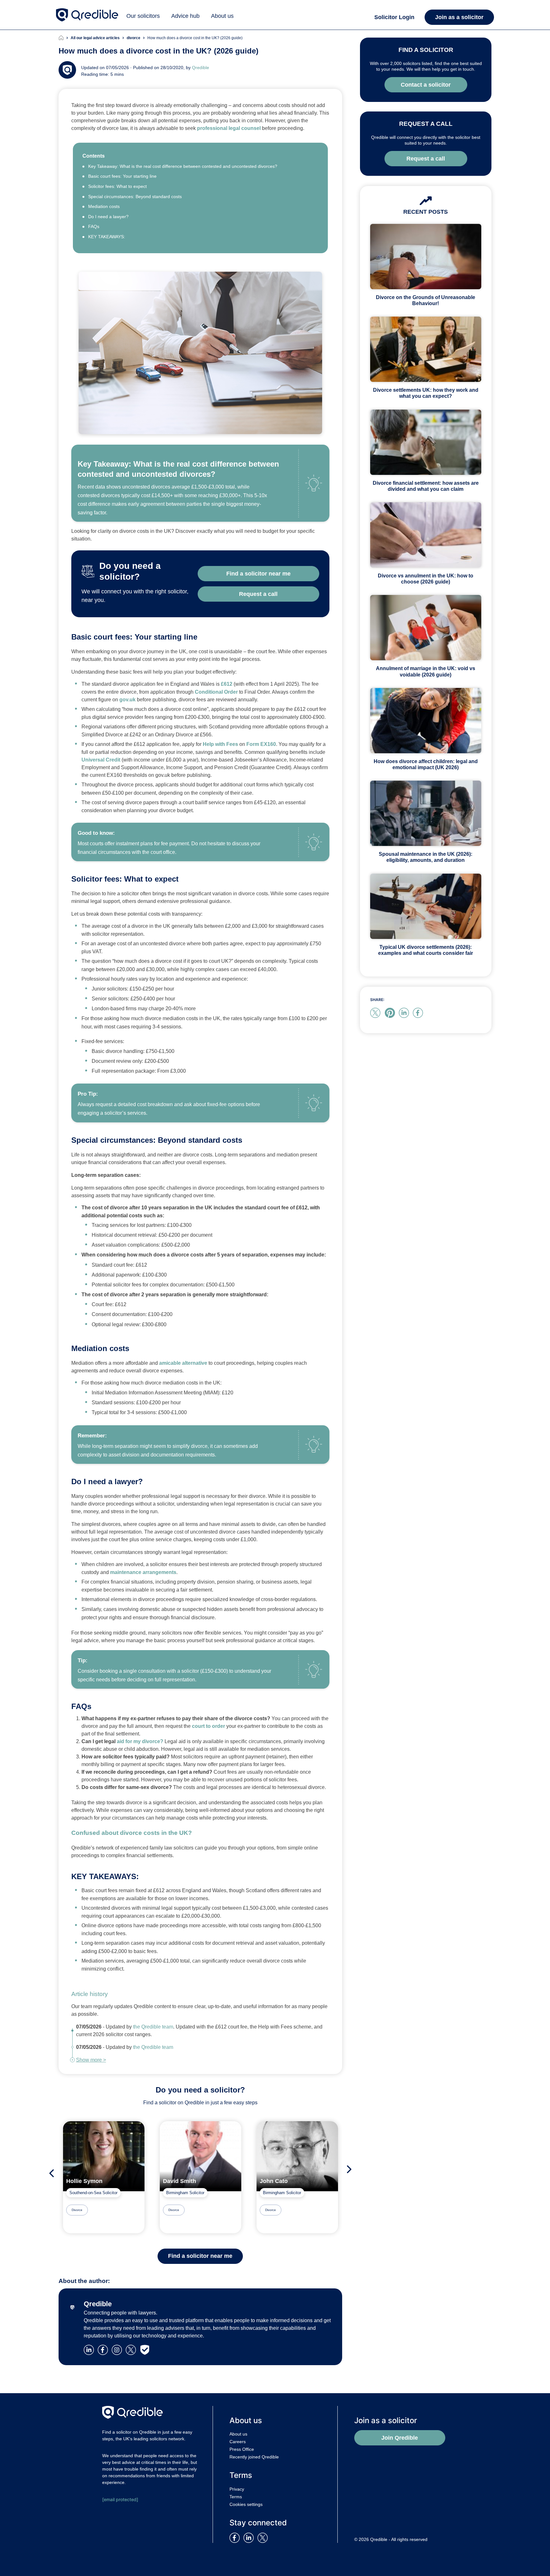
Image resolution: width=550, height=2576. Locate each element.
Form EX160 (261, 744)
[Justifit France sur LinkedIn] (250, 2537)
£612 (227, 684)
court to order (208, 1726)
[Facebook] (104, 2349)
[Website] (146, 2349)
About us (222, 16)
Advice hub (185, 16)
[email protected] (120, 2499)
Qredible (201, 68)
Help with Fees (220, 744)
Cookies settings (246, 2504)
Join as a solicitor (459, 17)
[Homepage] (65, 38)
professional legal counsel (229, 128)
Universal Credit (101, 760)
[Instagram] (118, 2349)
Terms (236, 2497)
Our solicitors (143, 16)
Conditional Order (216, 692)
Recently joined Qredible (254, 2457)
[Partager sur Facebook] (419, 1012)
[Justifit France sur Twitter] (264, 2537)
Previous (50, 2173)
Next (351, 2169)
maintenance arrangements (143, 1572)
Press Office (242, 2449)
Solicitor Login (394, 17)
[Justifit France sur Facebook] (236, 2537)
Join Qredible (400, 2438)
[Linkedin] (90, 2349)
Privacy (237, 2489)
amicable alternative (183, 1363)
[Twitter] (133, 2349)
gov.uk (127, 700)
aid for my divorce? (140, 1741)
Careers (238, 2442)
